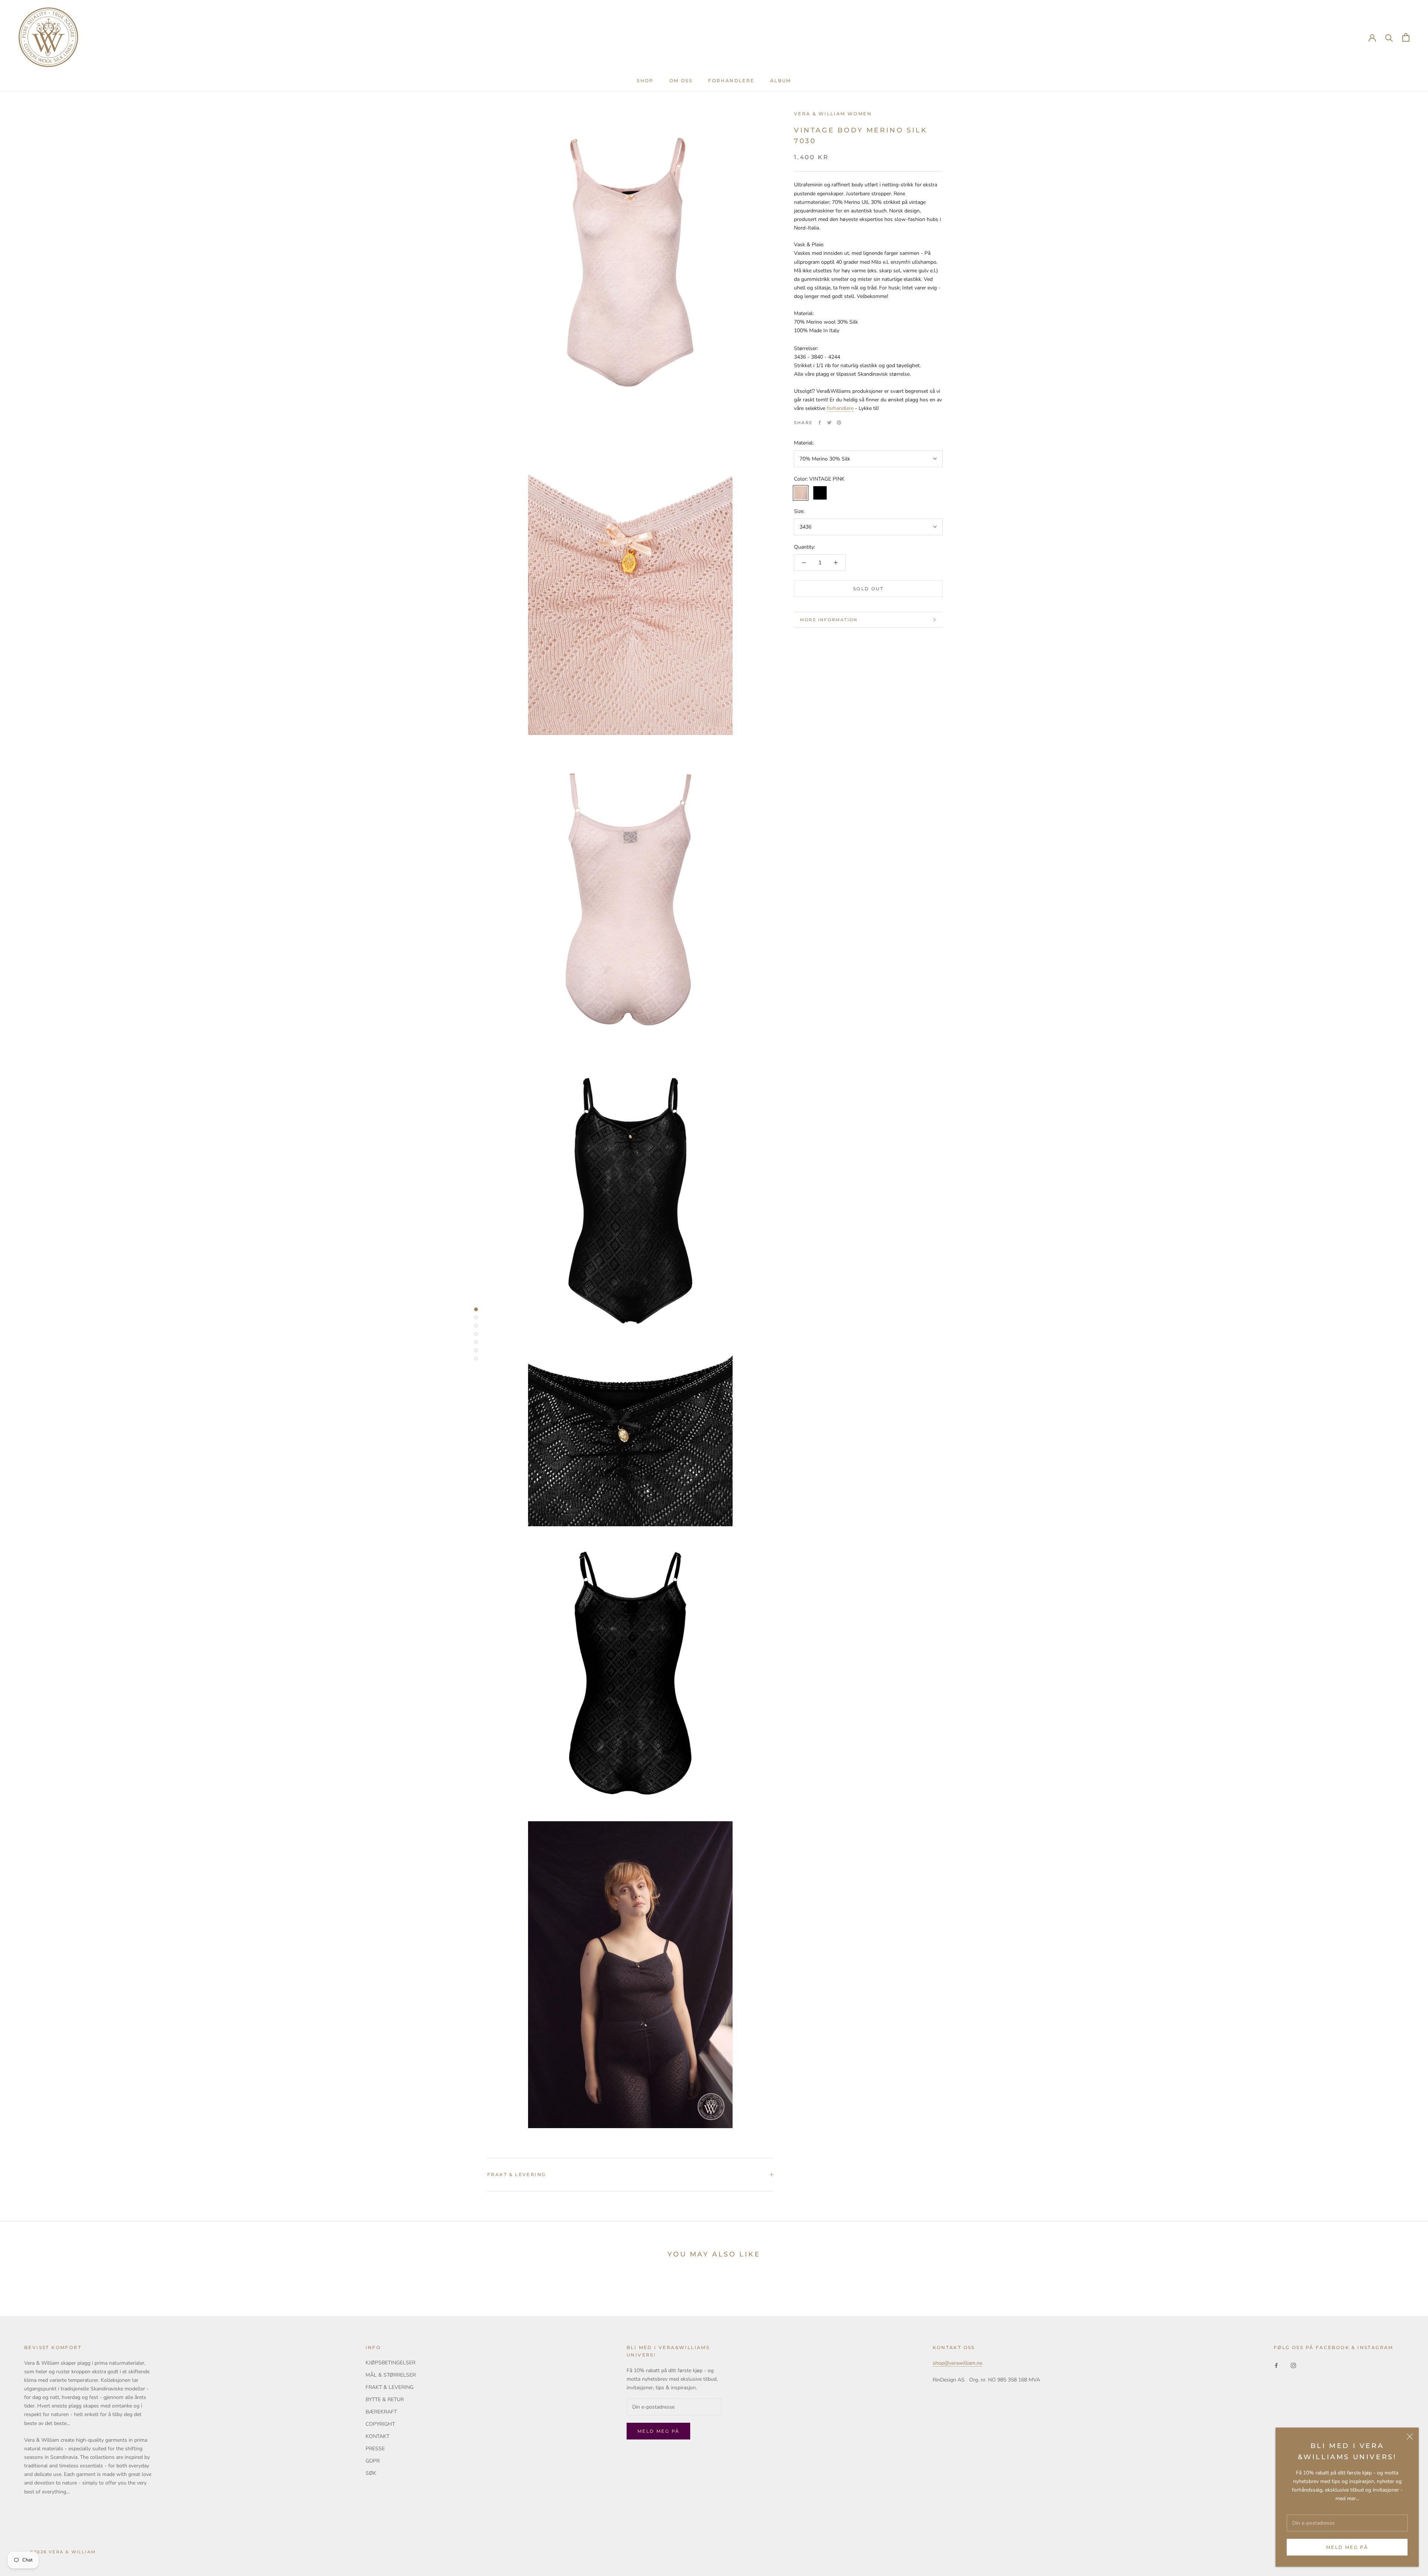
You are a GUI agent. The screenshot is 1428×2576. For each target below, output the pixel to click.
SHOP (645, 81)
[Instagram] (1293, 2365)
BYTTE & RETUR (385, 2399)
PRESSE (375, 2449)
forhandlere (840, 408)
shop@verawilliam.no (958, 2363)
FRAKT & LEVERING (517, 2174)
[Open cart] (1406, 37)
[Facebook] (820, 423)
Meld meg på (1347, 2547)
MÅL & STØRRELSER (391, 2375)
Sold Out (868, 589)
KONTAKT (377, 2436)
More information (829, 620)
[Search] (1389, 37)
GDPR (373, 2461)
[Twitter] (829, 423)
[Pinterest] (839, 423)
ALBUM (781, 81)
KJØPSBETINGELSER (390, 2363)
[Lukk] (1410, 2437)
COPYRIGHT (380, 2424)
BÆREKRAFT (381, 2412)
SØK (371, 2473)
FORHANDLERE (731, 81)
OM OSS (681, 81)
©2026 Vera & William (63, 2552)
